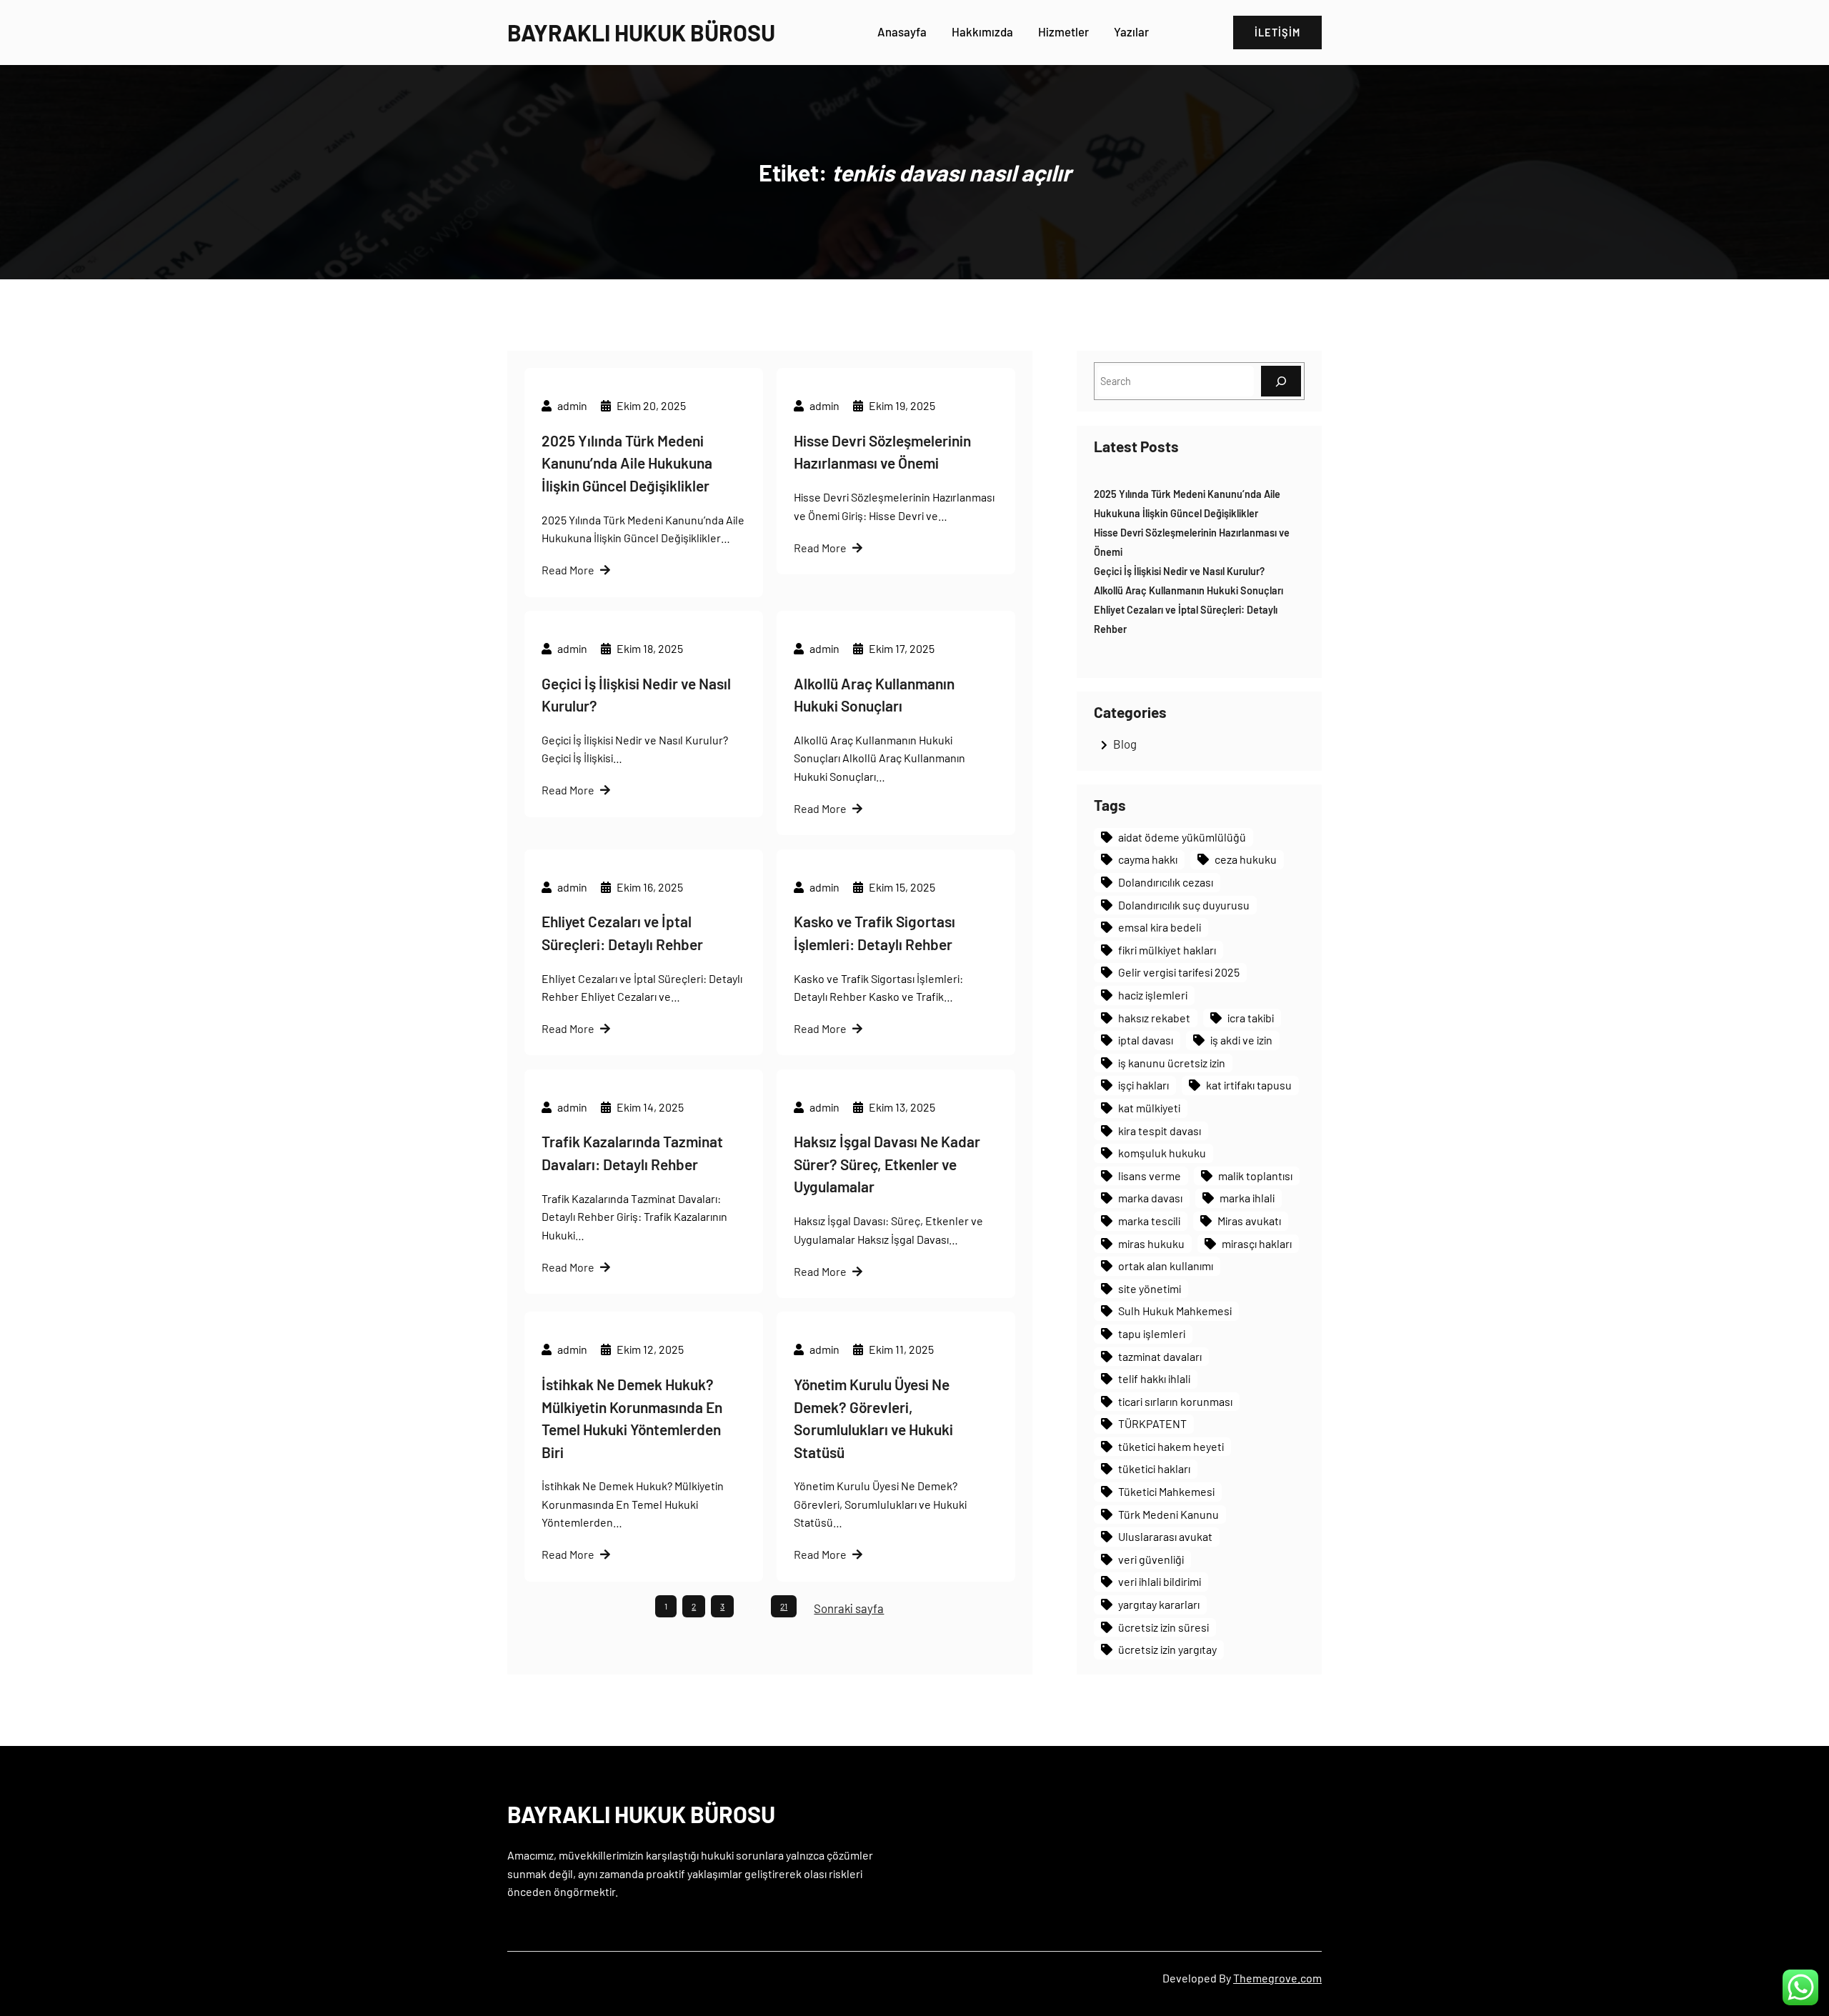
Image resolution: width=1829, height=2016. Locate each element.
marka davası (1150, 1198)
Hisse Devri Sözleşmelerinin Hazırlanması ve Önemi (882, 452)
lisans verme (1150, 1176)
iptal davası (1146, 1040)
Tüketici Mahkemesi (1166, 1491)
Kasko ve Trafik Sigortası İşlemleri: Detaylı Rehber (874, 933)
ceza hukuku (1246, 859)
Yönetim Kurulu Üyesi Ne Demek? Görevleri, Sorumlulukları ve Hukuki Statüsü (873, 1418)
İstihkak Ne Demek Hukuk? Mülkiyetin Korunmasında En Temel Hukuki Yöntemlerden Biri (632, 1418)
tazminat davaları (1160, 1356)
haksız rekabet (1154, 1018)
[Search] (1281, 381)
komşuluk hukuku (1162, 1153)
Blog (1125, 744)
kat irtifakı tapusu (1249, 1085)
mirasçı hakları (1257, 1243)
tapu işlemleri (1152, 1333)
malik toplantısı (1255, 1176)
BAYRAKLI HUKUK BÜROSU (641, 32)
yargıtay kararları (1159, 1604)
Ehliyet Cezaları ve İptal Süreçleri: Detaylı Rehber (622, 933)
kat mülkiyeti (1149, 1108)
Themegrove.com (1277, 1978)
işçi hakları (1143, 1085)
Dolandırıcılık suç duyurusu (1184, 905)
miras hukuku (1151, 1243)
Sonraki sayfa (849, 1608)
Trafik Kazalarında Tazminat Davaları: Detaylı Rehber (632, 1153)
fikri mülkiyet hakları (1167, 950)
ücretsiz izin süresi (1163, 1627)
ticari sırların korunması (1175, 1401)
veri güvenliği (1151, 1559)
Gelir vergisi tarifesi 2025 (1179, 972)
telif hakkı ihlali (1154, 1378)
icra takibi (1251, 1018)
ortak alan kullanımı (1166, 1266)
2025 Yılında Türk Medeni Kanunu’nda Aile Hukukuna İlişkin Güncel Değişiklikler (627, 463)
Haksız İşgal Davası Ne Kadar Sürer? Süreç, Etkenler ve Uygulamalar (887, 1164)
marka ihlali (1247, 1198)
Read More (568, 570)
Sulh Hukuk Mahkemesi (1175, 1311)
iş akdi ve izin (1241, 1040)
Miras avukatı (1249, 1221)
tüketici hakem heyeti (1171, 1446)
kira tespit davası (1160, 1131)
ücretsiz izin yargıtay (1167, 1649)
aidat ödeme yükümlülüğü (1182, 837)
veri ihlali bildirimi (1160, 1581)
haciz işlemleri (1153, 995)
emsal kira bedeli (1160, 927)
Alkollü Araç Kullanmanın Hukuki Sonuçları (874, 695)
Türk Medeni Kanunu (1168, 1514)
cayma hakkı (1148, 859)
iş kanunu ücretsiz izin (1172, 1063)
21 (784, 1606)
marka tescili (1149, 1221)
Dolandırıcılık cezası (1166, 882)
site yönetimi (1150, 1288)
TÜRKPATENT (1152, 1423)
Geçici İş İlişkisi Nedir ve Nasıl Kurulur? (636, 695)
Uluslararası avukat (1165, 1536)
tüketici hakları (1154, 1468)
